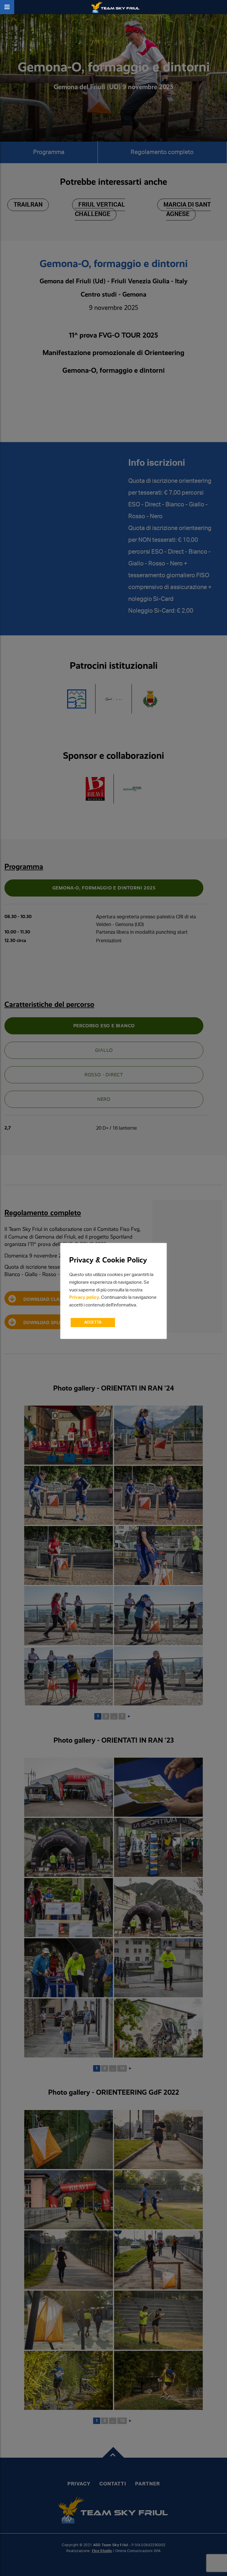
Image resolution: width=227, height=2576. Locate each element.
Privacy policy (84, 1297)
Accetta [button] (93, 1323)
